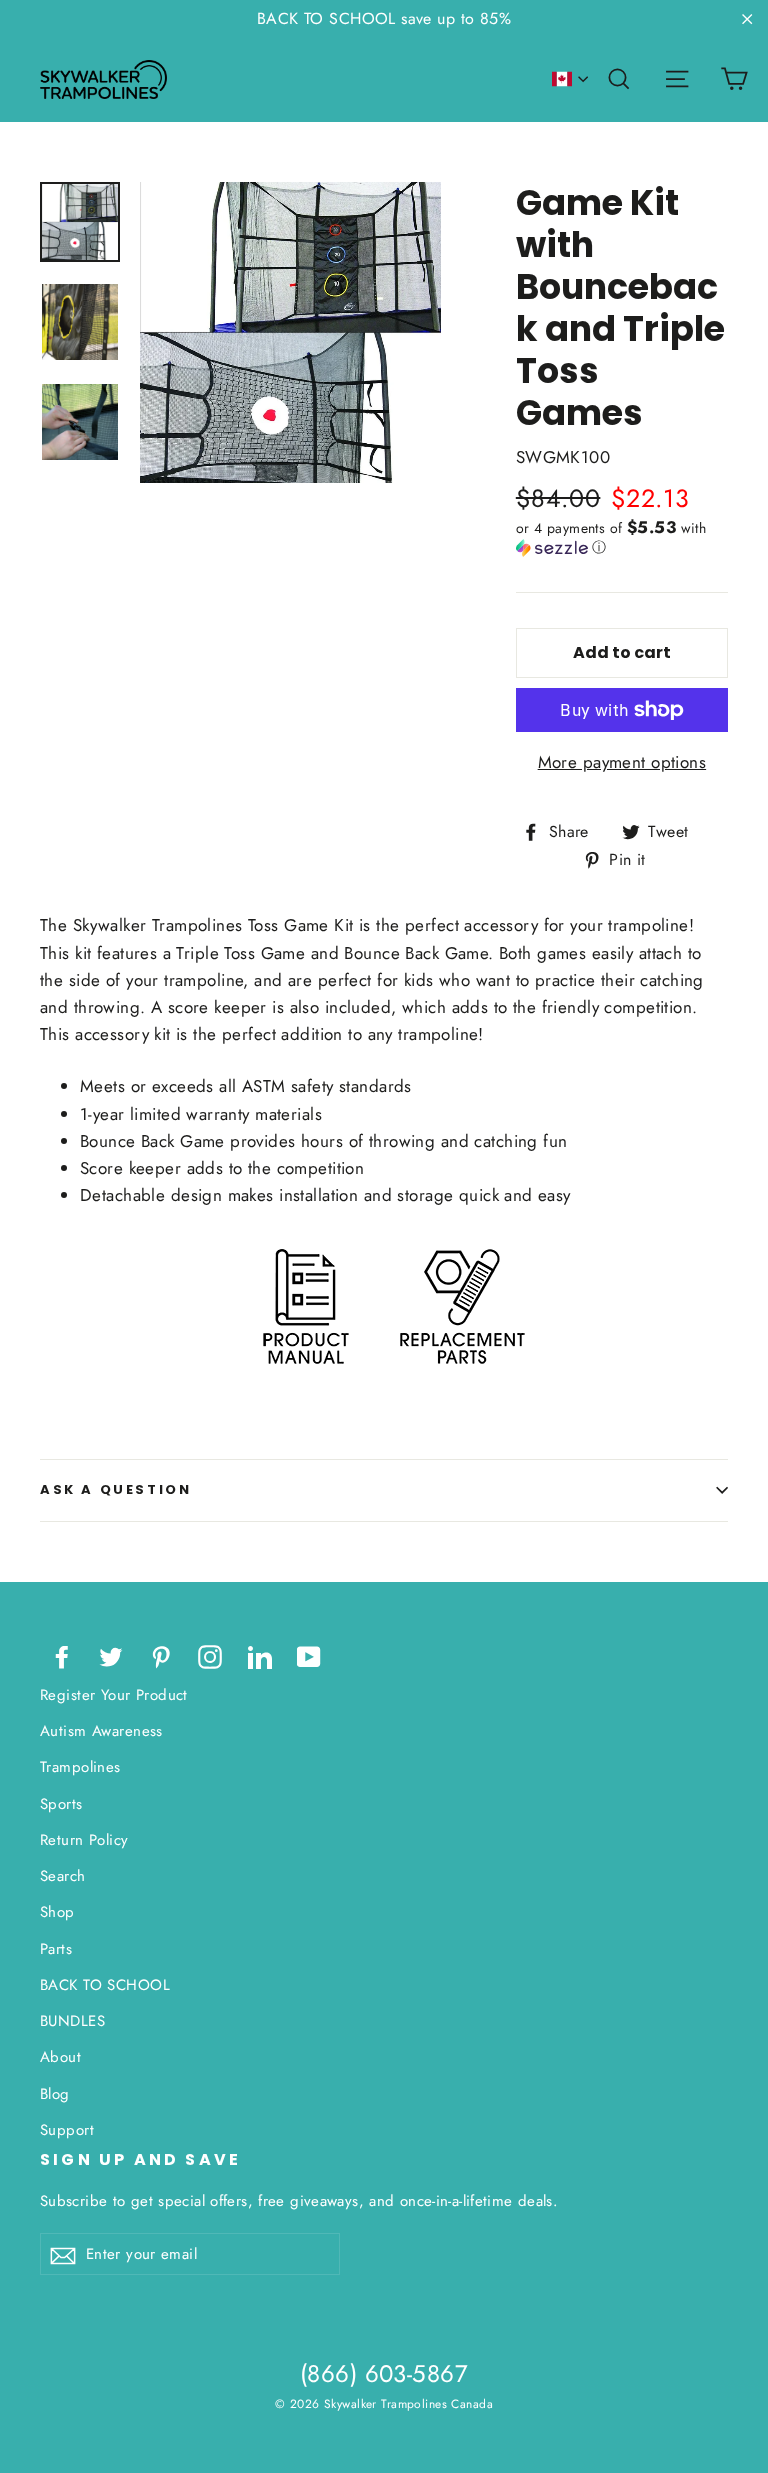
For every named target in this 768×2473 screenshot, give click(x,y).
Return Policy (84, 1840)
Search (63, 1876)
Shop (57, 1912)
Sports (61, 1804)
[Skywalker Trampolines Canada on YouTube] (309, 1655)
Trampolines (80, 1767)
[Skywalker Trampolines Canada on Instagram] (210, 1655)
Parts (56, 1949)
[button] (622, 537)
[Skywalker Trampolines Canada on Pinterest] (161, 1655)
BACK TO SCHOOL (105, 1985)
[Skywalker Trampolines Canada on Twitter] (111, 1655)
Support (67, 2130)
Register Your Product (114, 1695)
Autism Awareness (101, 1731)
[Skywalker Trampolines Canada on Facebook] (62, 1655)
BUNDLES (72, 2021)
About (60, 2057)
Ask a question (115, 1489)
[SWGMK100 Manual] (305, 1385)
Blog (55, 2094)
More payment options (622, 762)
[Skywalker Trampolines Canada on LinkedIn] (260, 1655)
